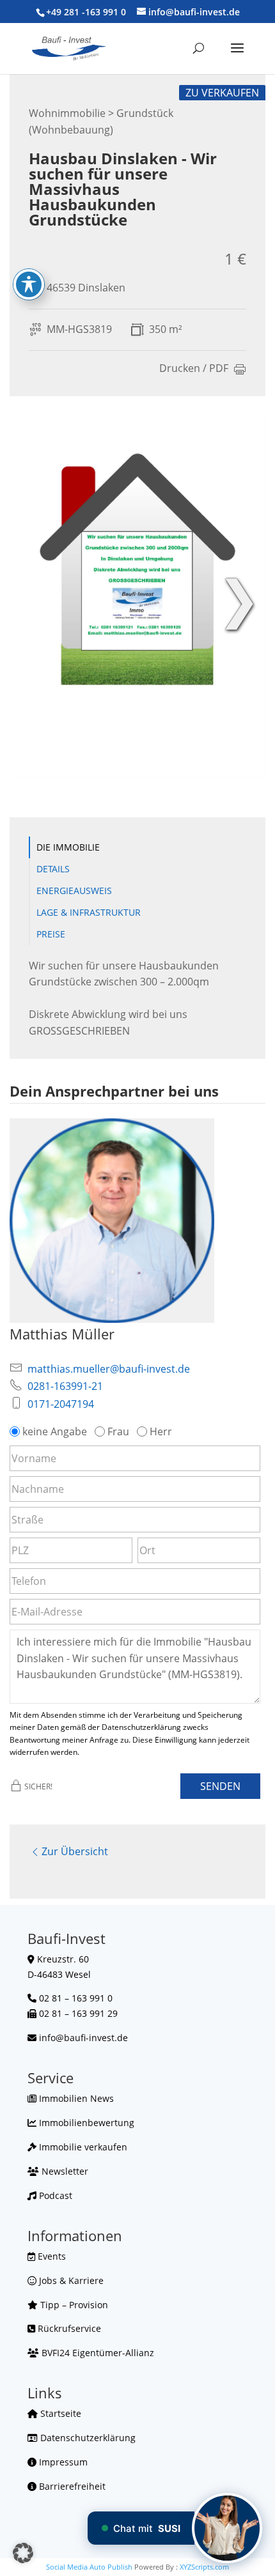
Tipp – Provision (73, 2305)
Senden (220, 1786)
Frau (118, 1431)
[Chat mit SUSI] (227, 2528)
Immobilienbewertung (85, 2123)
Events (51, 2256)
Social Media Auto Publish (89, 2567)
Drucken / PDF (194, 369)
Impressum (62, 2462)
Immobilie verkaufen (82, 2147)
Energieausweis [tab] (74, 891)
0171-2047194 (61, 1404)
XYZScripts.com (204, 2567)
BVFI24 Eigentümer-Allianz (97, 2353)
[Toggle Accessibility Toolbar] (29, 284)
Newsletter (64, 2171)
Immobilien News (75, 2098)
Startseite (59, 2413)
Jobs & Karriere (70, 2280)
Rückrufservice (68, 2328)
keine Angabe (55, 1431)
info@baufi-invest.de (83, 2038)
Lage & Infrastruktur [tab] (89, 912)
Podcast (54, 2195)
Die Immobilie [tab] (68, 847)
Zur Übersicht (75, 1851)
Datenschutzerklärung (87, 2438)
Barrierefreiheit (71, 2486)
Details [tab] (53, 869)
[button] (23, 2553)
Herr (161, 1431)
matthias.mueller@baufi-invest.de (109, 1369)
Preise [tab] (51, 934)
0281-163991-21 (65, 1386)
